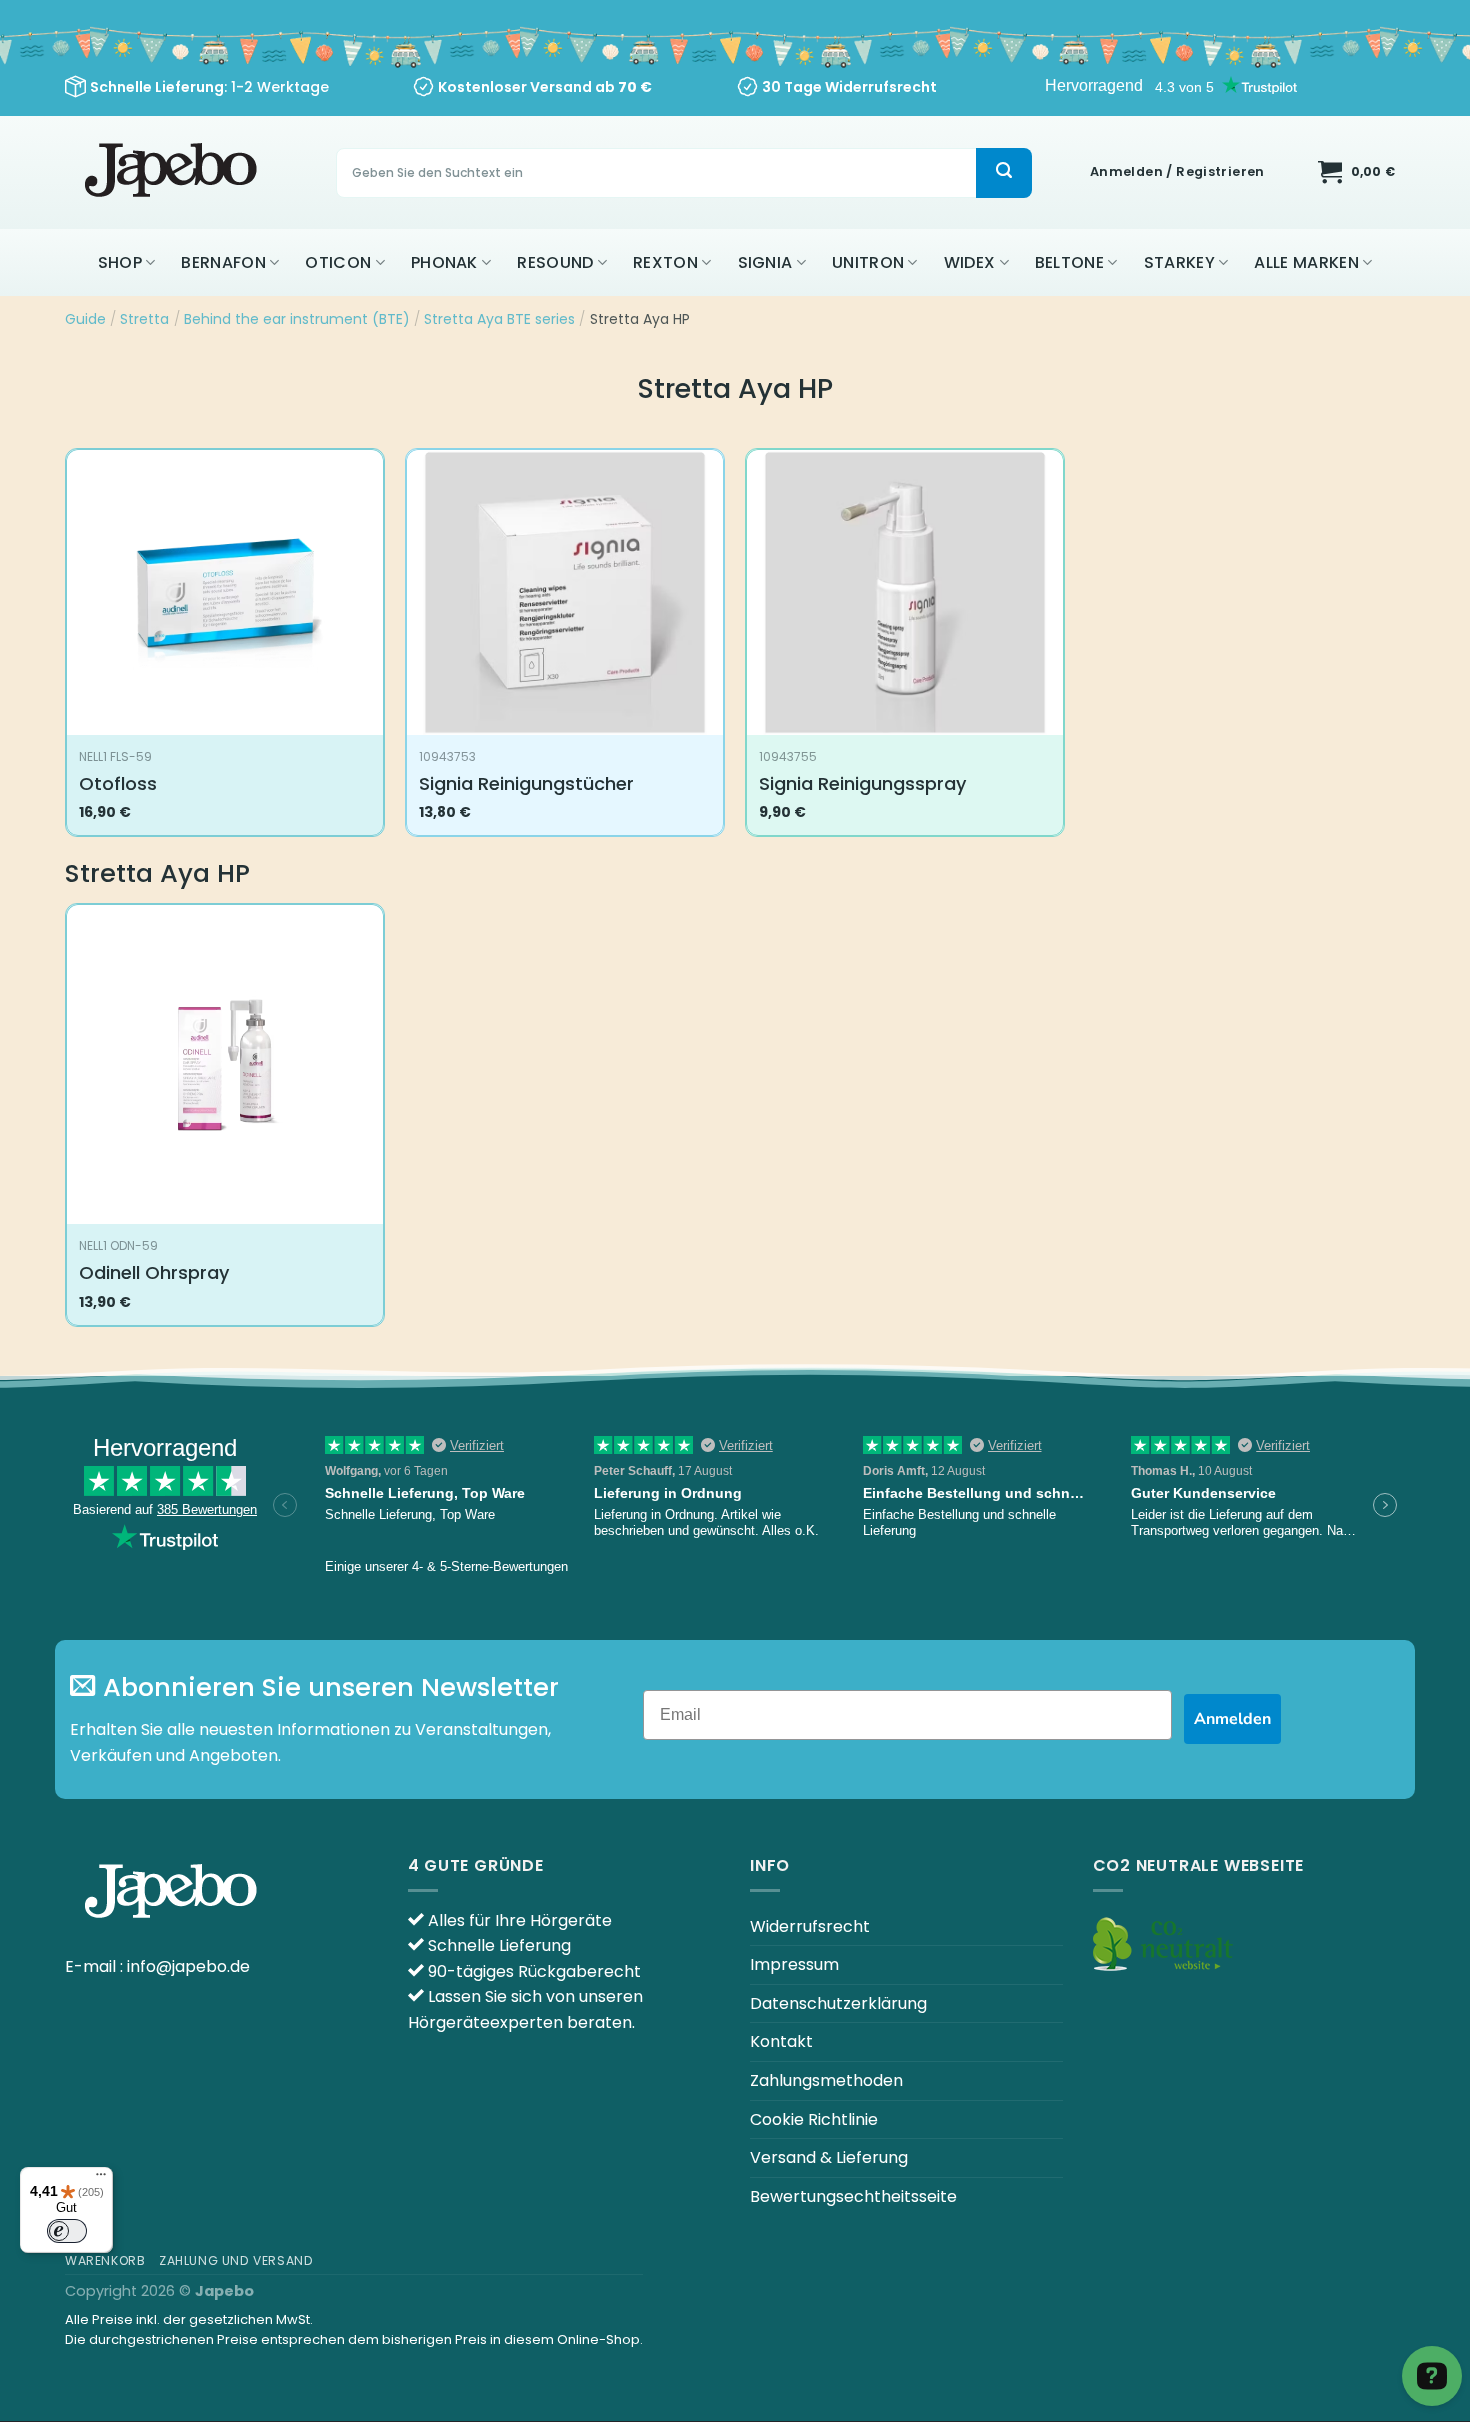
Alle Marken (1306, 262)
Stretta (144, 319)
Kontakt (781, 2041)
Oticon (338, 262)
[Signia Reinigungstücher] (565, 592)
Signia (765, 262)
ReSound (555, 262)
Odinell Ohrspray (154, 1272)
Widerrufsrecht (810, 1926)
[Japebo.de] (173, 172)
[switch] (67, 2231)
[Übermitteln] (1004, 173)
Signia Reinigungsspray (862, 783)
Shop (120, 262)
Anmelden (1232, 1719)
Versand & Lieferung (829, 2157)
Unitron (868, 262)
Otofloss (118, 783)
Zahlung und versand (236, 2260)
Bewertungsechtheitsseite (853, 2196)
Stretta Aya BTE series (499, 319)
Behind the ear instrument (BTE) (297, 319)
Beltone (1069, 262)
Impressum (794, 1964)
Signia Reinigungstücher (526, 783)
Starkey (1179, 262)
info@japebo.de (188, 1966)
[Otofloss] (225, 592)
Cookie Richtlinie (814, 2119)
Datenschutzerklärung (838, 2003)
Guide (85, 319)
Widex (970, 262)
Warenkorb (105, 2260)
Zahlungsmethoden (826, 2080)
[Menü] (101, 2179)
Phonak (444, 262)
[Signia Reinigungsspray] (905, 592)
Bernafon (223, 262)
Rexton (665, 262)
